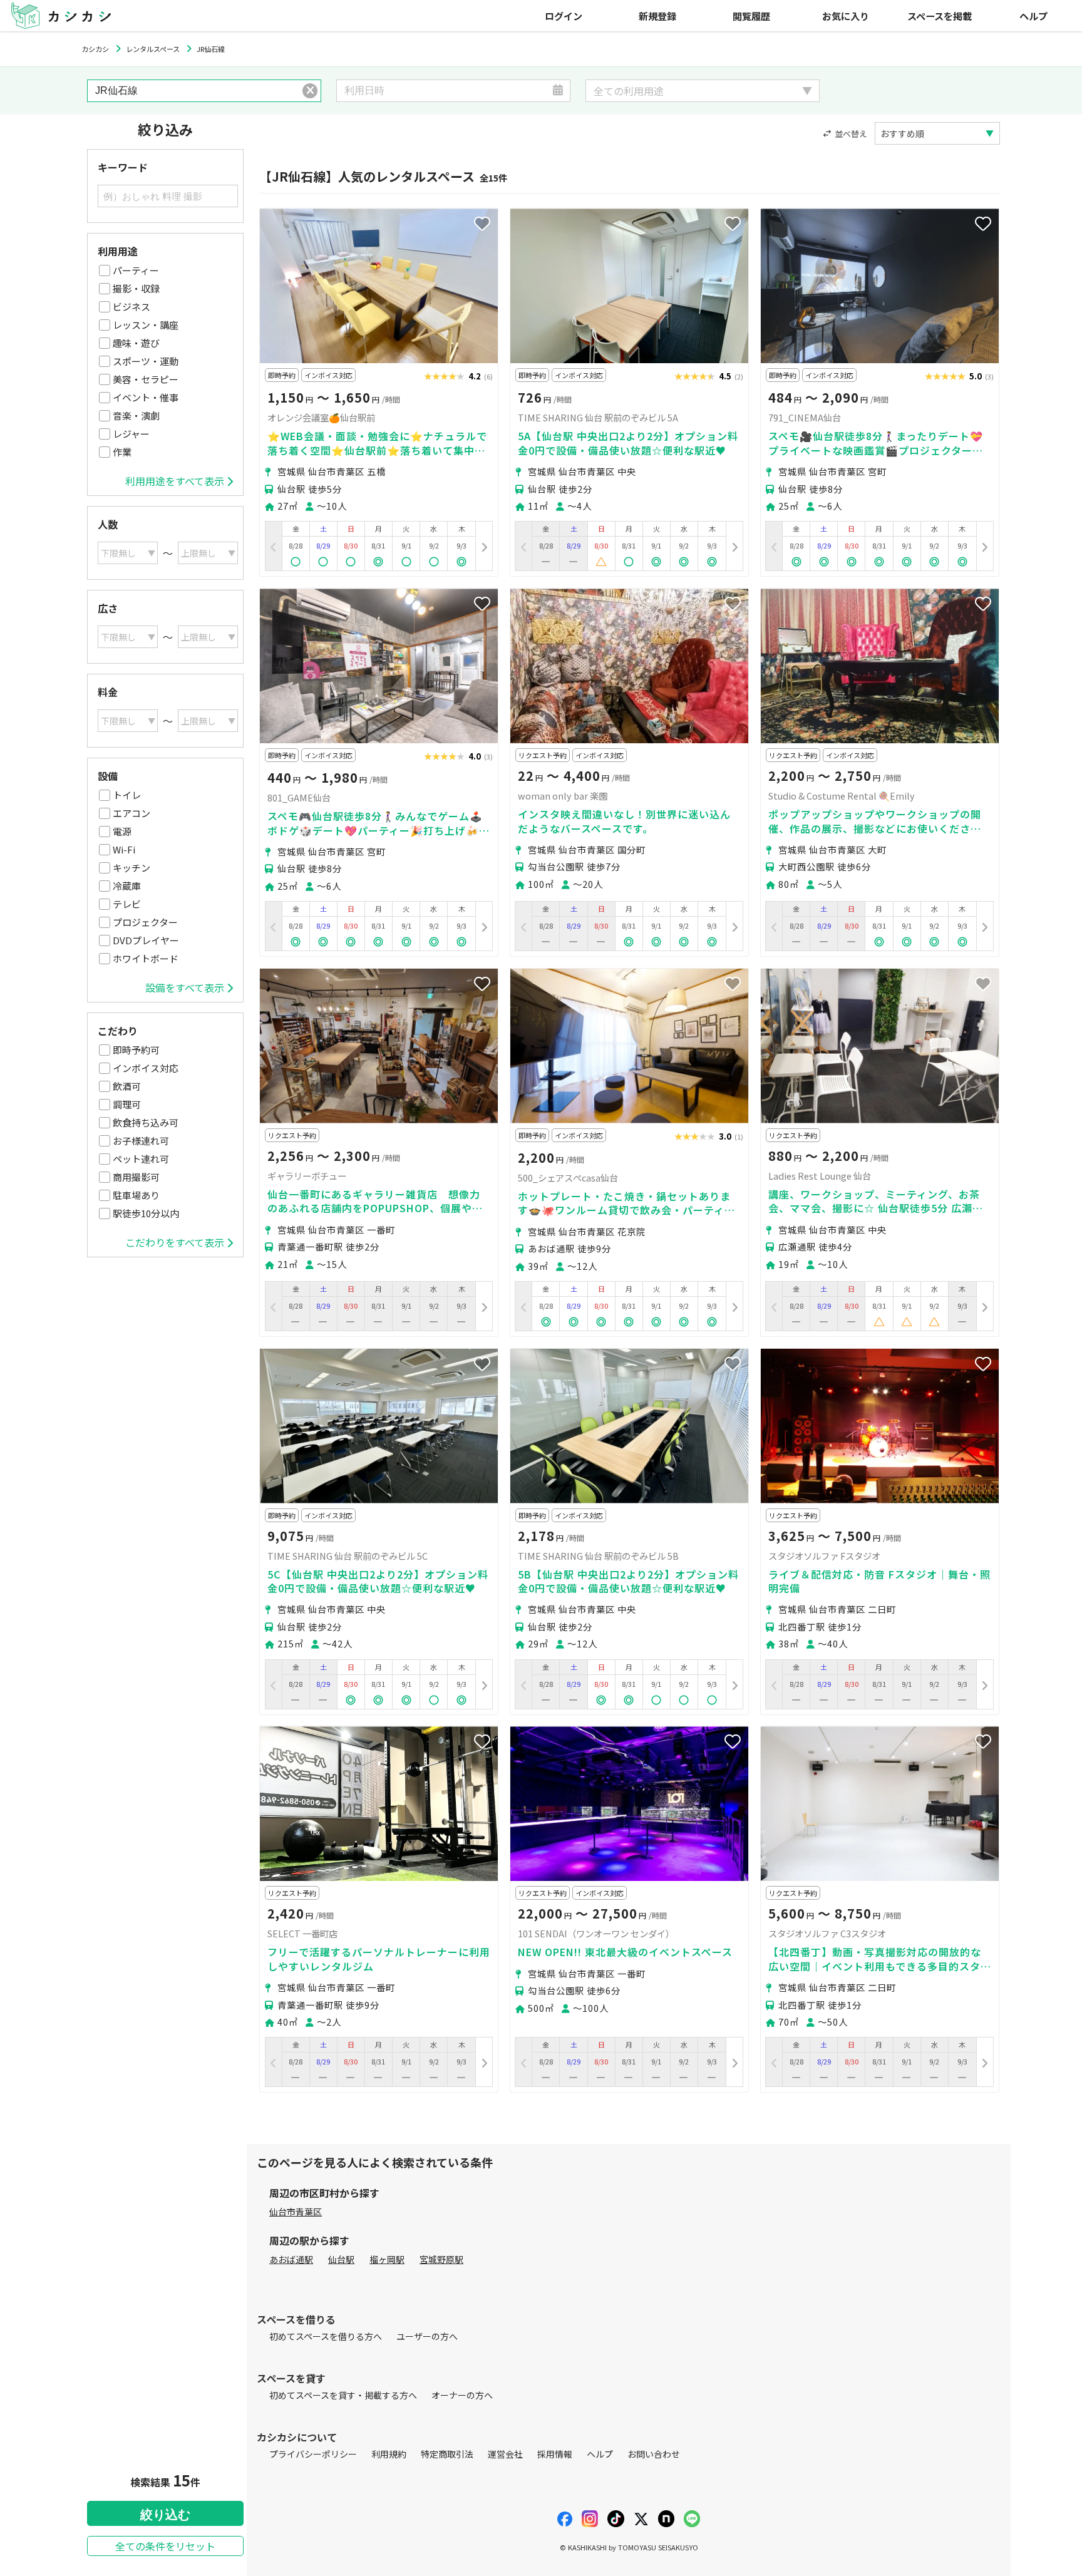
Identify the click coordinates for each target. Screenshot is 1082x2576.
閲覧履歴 (751, 16)
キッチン (131, 868)
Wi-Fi (124, 849)
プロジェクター (145, 922)
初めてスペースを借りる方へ (326, 2336)
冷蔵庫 (127, 886)
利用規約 (389, 2454)
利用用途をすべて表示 (175, 481)
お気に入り (846, 16)
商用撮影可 (136, 1177)
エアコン (131, 813)
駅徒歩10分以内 (146, 1213)
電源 (122, 831)
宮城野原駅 (441, 2259)
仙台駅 (341, 2259)
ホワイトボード (146, 958)
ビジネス (131, 307)
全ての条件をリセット (165, 2546)
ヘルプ (1033, 16)
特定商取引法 (447, 2454)
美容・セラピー (146, 379)
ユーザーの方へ (427, 2336)
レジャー (131, 434)
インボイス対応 (146, 1068)
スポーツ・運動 (146, 361)
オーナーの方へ (462, 2395)
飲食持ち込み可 (146, 1122)
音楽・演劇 (136, 415)
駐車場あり (136, 1195)
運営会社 (505, 2454)
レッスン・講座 (146, 325)
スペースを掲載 (940, 16)
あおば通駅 (291, 2259)
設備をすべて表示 (185, 987)
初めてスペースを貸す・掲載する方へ (343, 2395)
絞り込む (165, 2515)
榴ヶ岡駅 (387, 2259)
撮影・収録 (136, 288)
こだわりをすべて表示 (175, 1242)
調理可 (127, 1104)
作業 (122, 452)
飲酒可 (127, 1086)
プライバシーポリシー (313, 2454)
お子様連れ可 (141, 1141)
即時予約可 (136, 1050)
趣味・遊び (136, 343)
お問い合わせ (654, 2454)
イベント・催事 (146, 397)
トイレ (127, 795)
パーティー (136, 270)
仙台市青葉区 (296, 2212)
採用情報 (555, 2454)
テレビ (127, 904)
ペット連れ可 (141, 1159)
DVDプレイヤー (146, 940)
